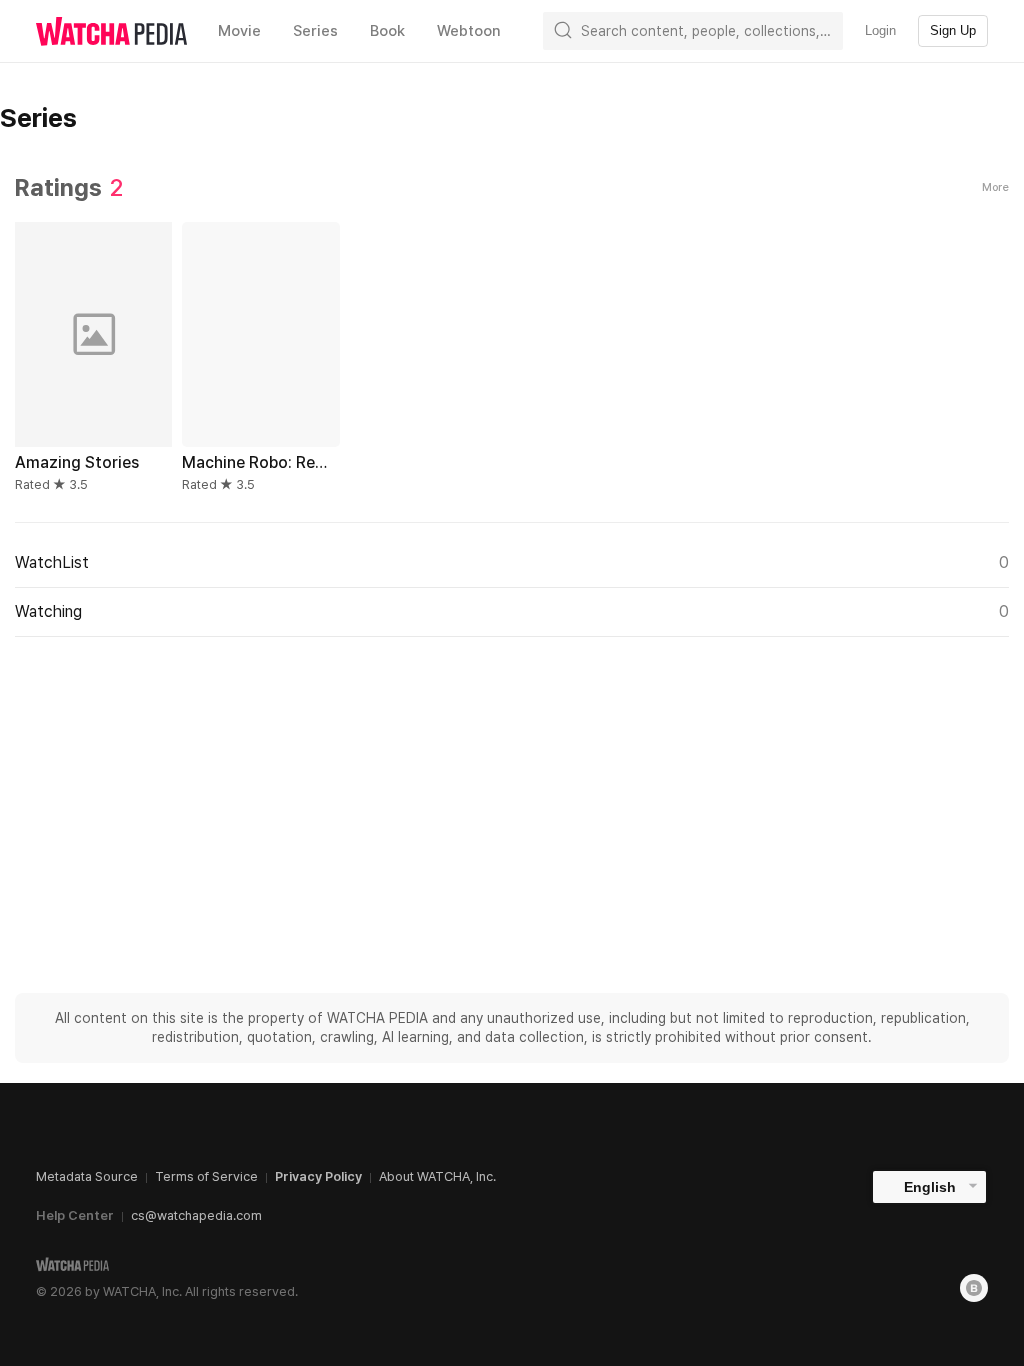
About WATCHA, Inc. (437, 1176)
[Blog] (974, 1288)
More (995, 187)
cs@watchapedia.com (196, 1215)
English (930, 1187)
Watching (512, 611)
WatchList (512, 562)
